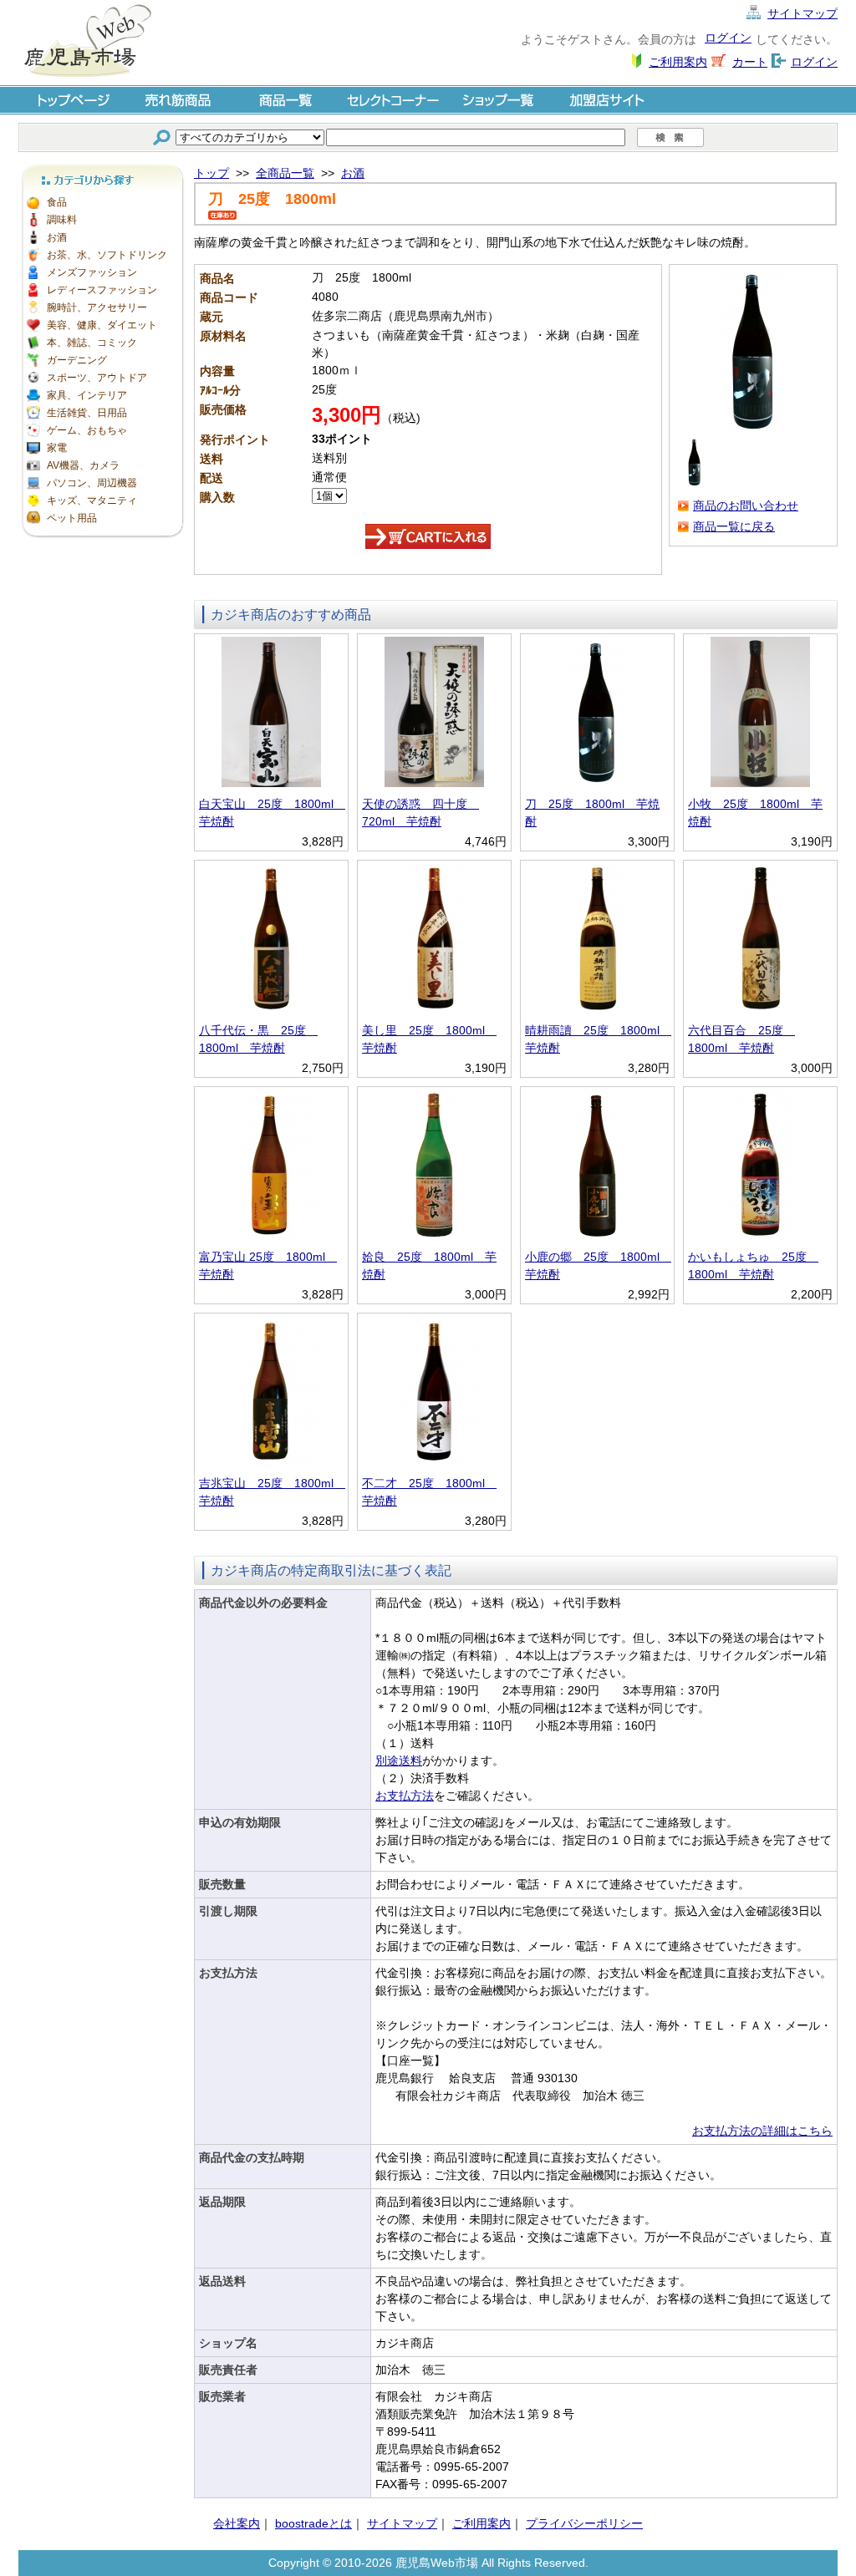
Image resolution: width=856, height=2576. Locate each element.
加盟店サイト (607, 99)
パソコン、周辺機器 (92, 483)
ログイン (728, 38)
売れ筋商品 (179, 99)
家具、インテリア (87, 395)
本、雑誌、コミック (92, 343)
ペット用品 (72, 518)
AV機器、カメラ (83, 465)
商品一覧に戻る (734, 526)
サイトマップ (802, 13)
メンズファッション (92, 272)
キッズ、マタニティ (92, 500)
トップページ (72, 99)
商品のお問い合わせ (746, 506)
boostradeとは (313, 2523)
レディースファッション (102, 290)
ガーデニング (77, 360)
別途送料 (399, 1761)
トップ (211, 173)
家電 (57, 448)
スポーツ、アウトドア (97, 378)
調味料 (62, 220)
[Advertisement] (102, 794)
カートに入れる (428, 536)
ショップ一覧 (500, 99)
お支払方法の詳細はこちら (762, 2131)
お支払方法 (405, 1796)
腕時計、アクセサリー (97, 307)
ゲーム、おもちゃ (87, 430)
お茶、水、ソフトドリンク (107, 255)
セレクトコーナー (393, 99)
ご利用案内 (678, 62)
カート (750, 62)
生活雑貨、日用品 (87, 413)
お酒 (57, 237)
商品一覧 (286, 99)
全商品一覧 (285, 173)
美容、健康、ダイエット (102, 325)
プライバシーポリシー (584, 2523)
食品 (57, 202)
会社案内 (237, 2523)
